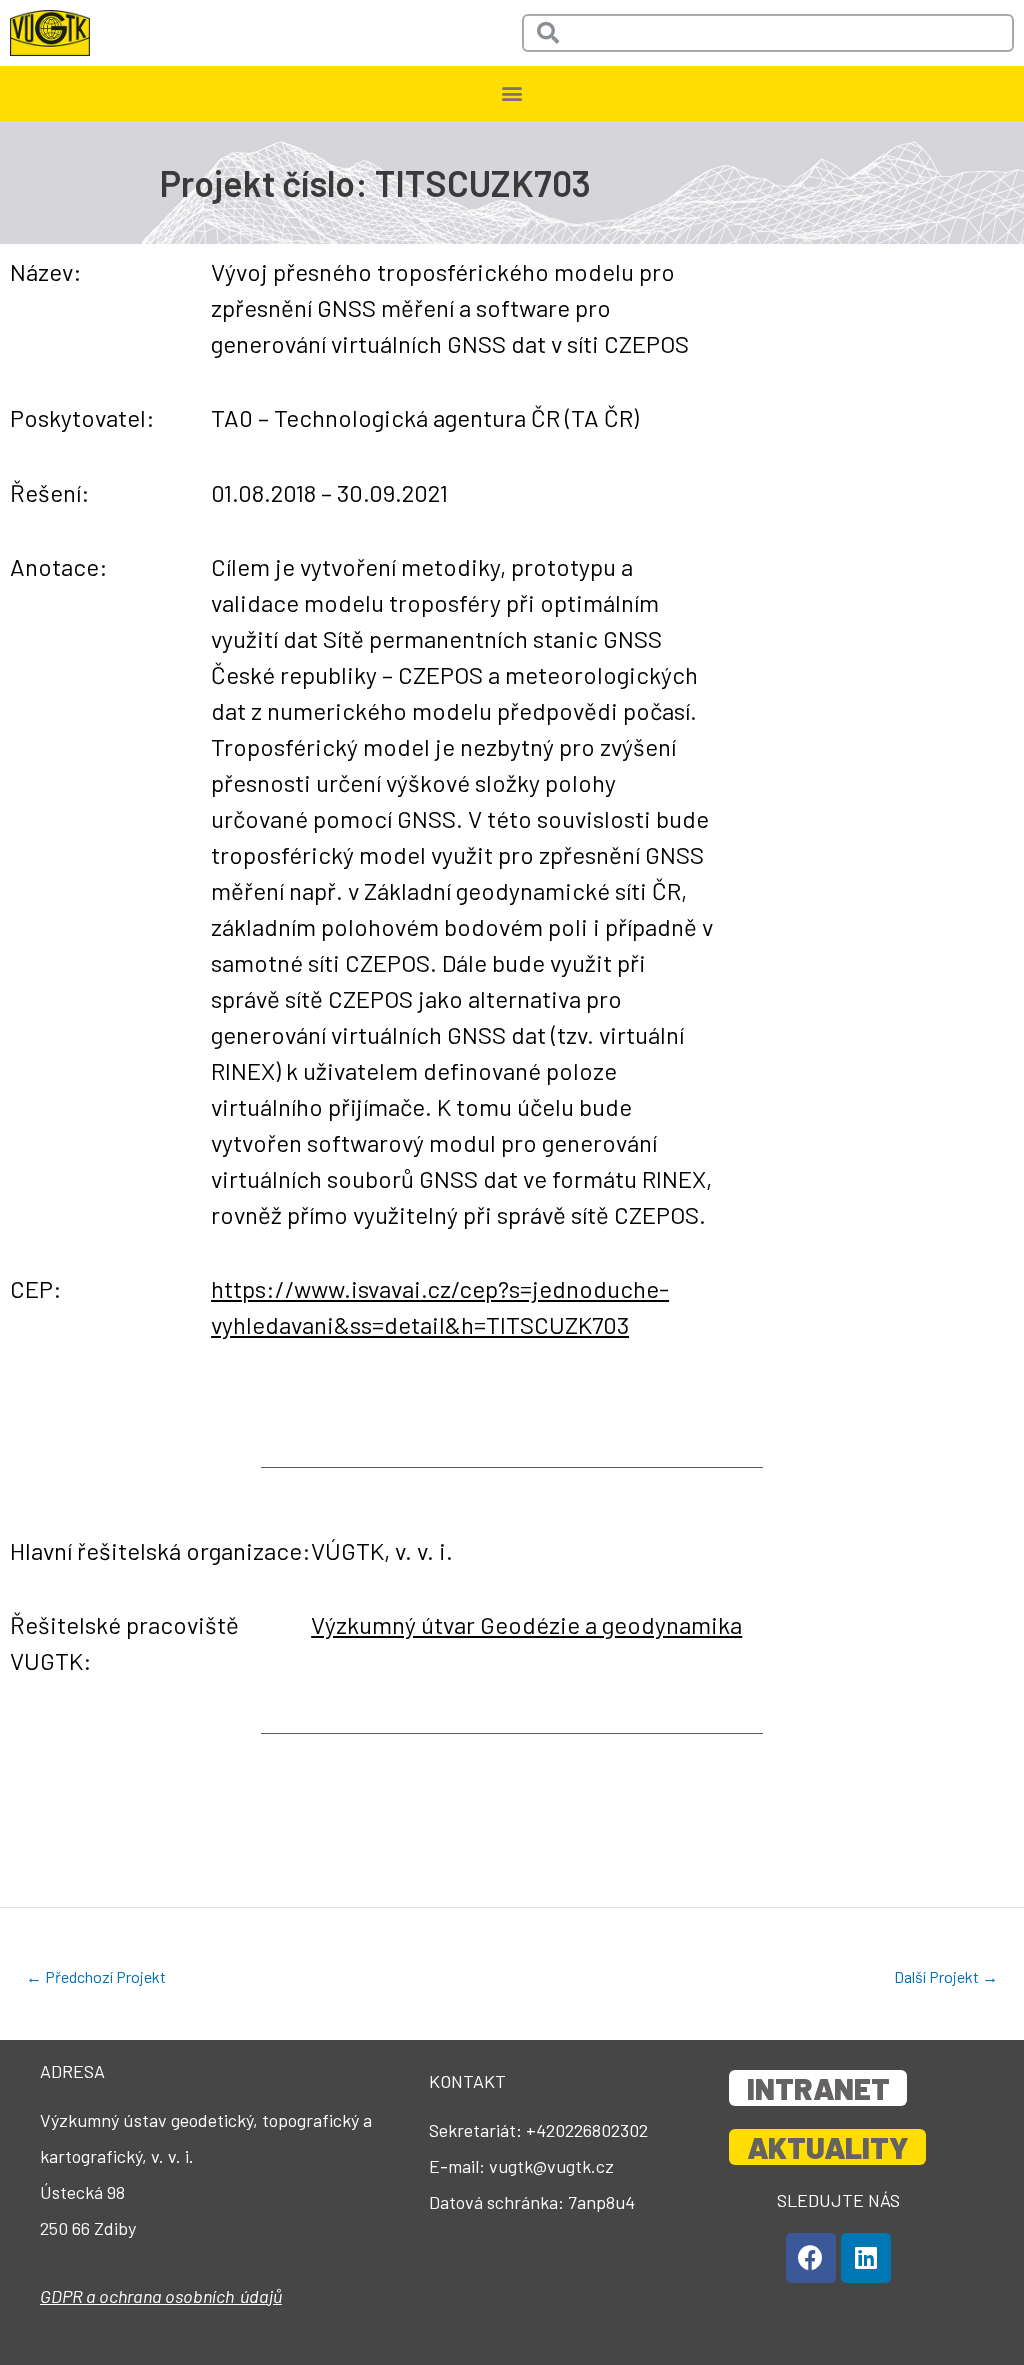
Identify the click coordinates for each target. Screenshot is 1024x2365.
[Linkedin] (866, 2258)
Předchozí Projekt (96, 1977)
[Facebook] (811, 2258)
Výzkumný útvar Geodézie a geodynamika (526, 1624)
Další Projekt (946, 1977)
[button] (512, 93)
